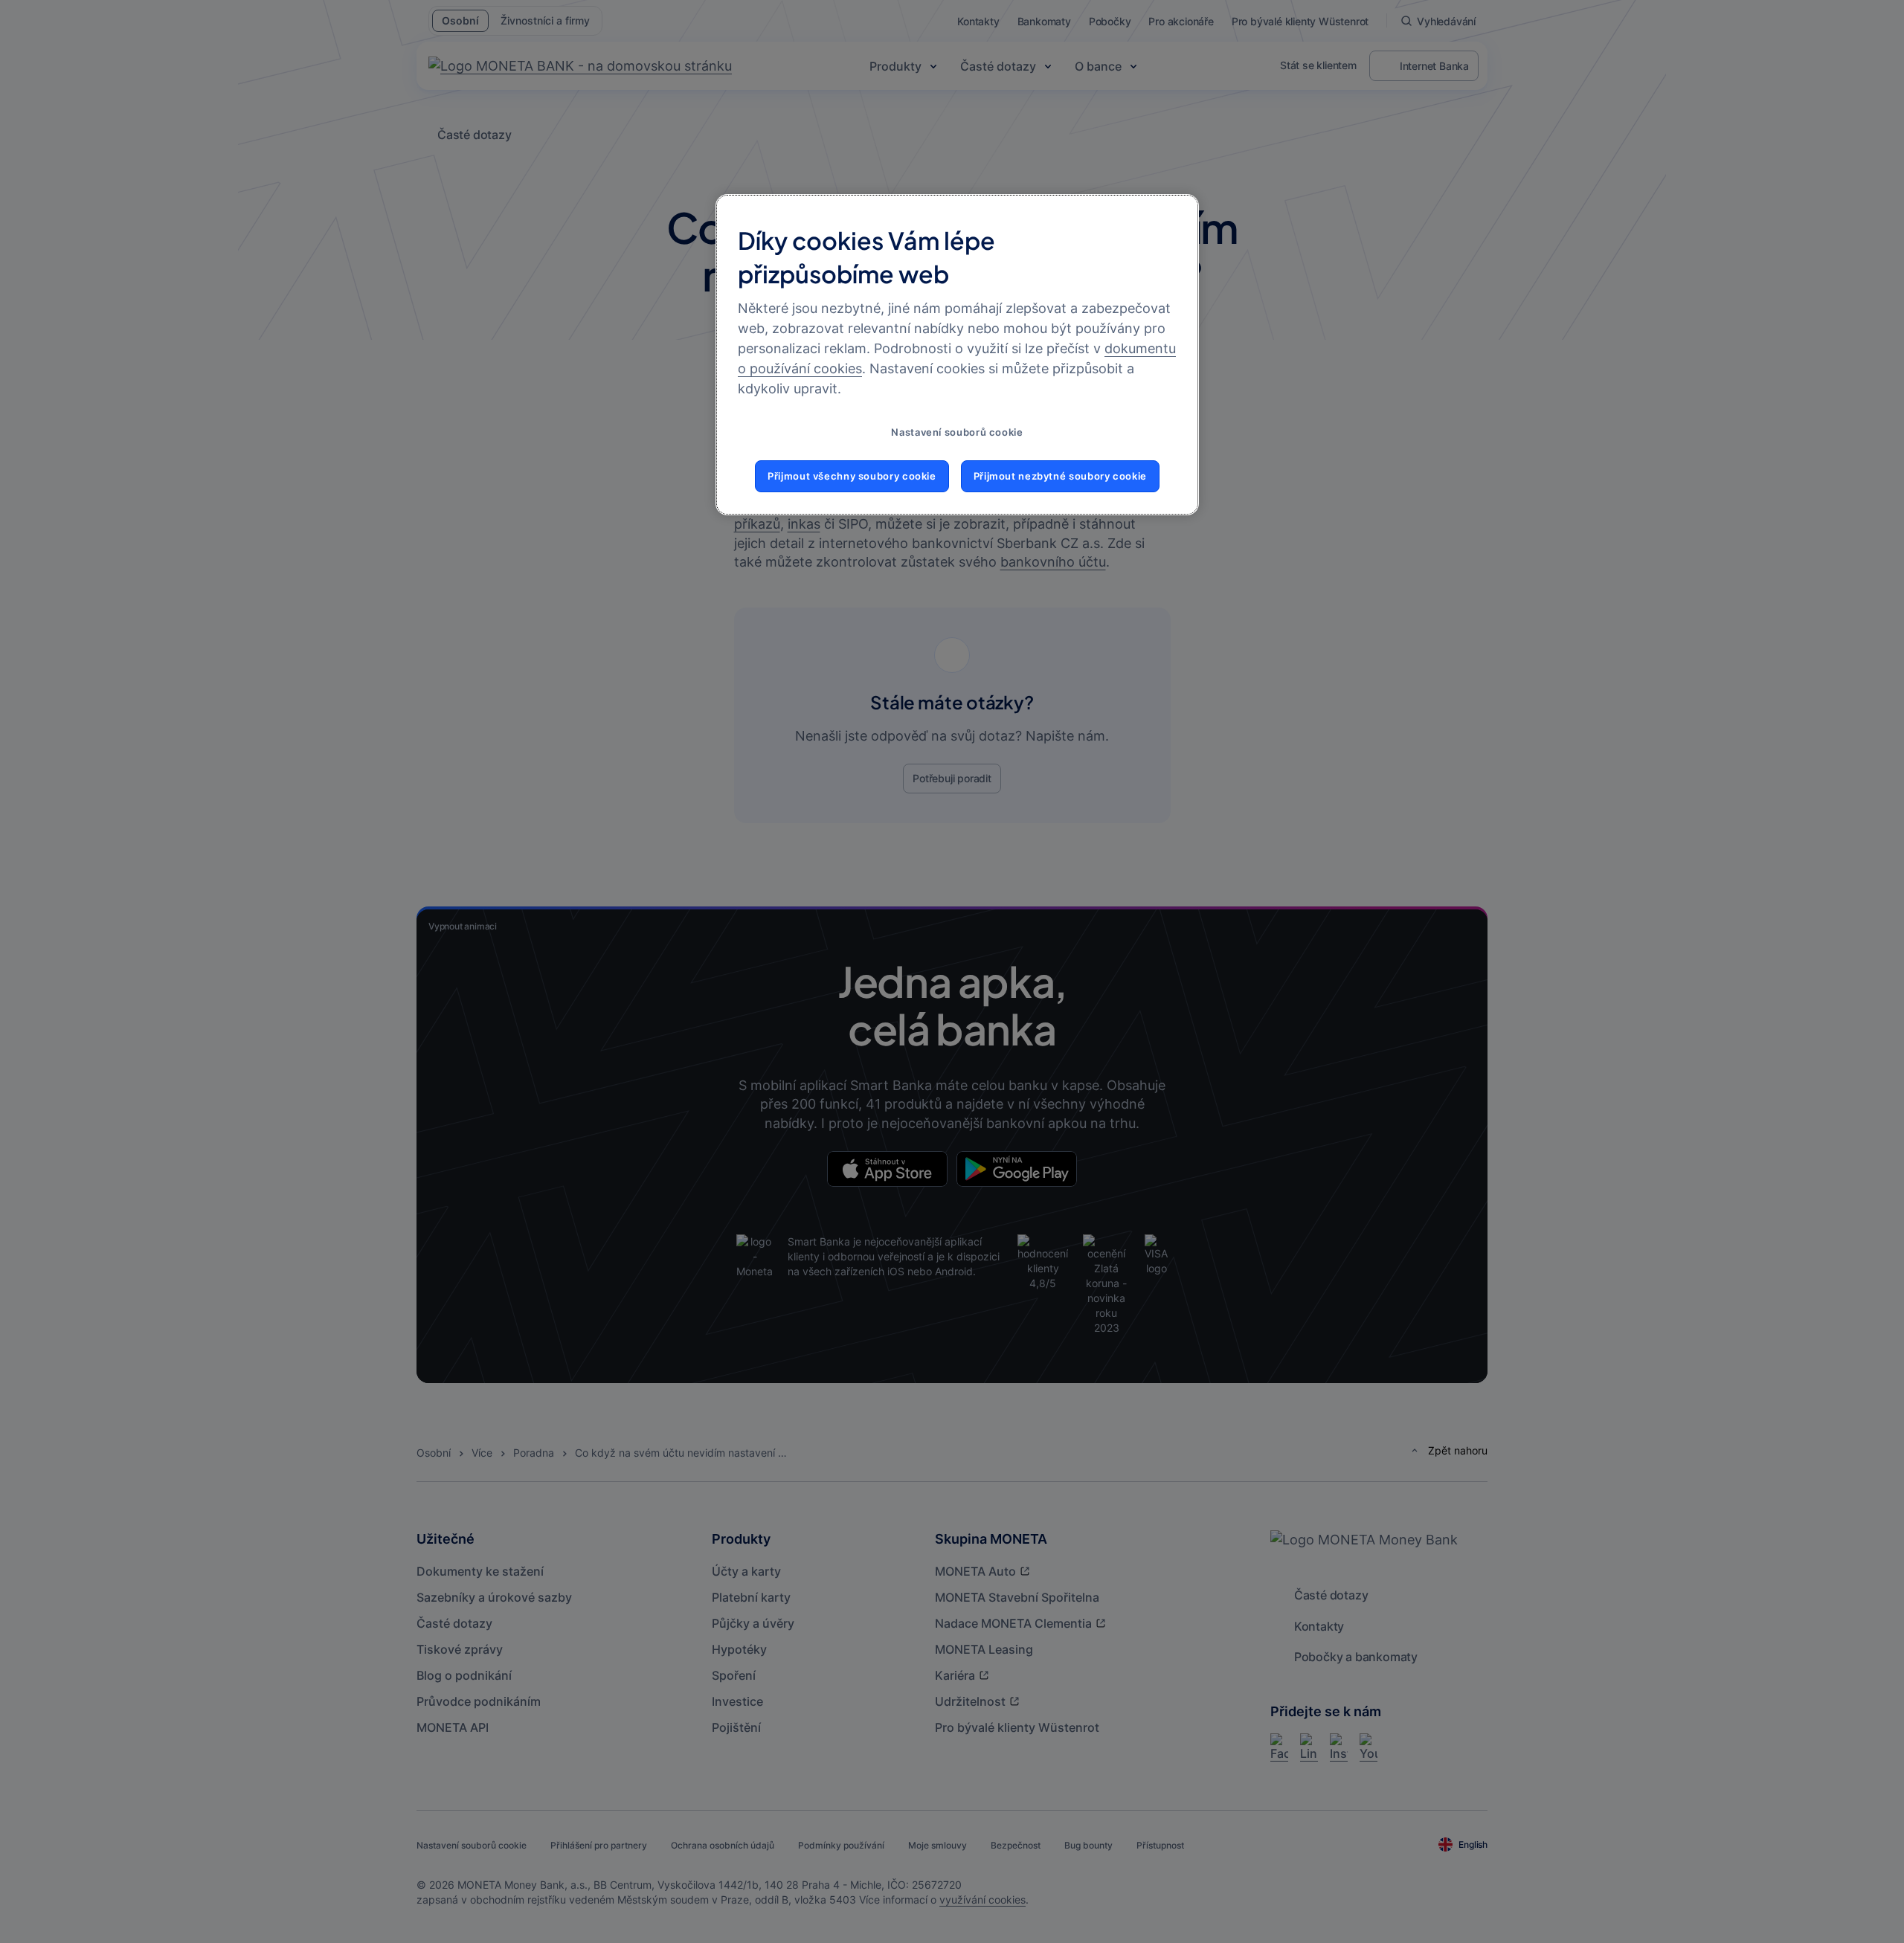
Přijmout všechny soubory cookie (852, 476)
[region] (957, 355)
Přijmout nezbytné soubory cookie (1060, 476)
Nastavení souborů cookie (957, 432)
